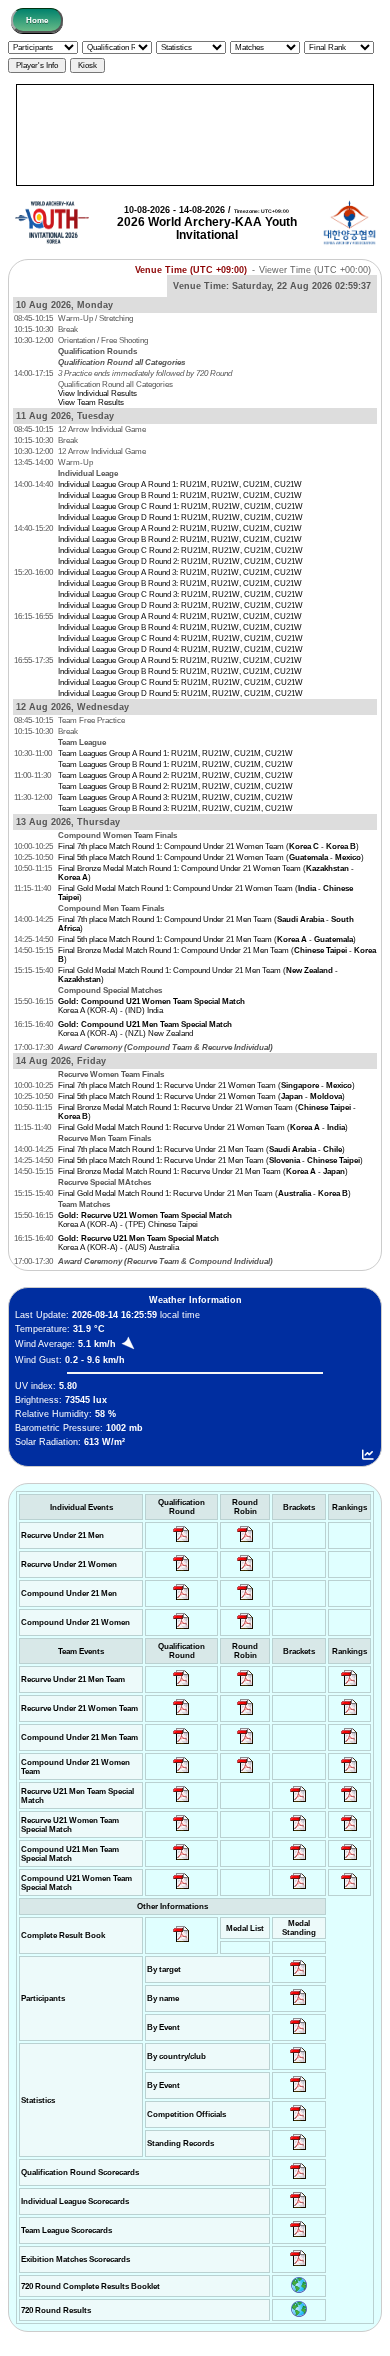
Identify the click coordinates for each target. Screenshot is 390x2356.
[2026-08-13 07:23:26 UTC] (349, 1860)
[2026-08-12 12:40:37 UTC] (349, 1686)
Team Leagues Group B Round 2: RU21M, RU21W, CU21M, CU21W (175, 786)
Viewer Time (315, 270)
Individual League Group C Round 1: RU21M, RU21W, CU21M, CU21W (180, 506)
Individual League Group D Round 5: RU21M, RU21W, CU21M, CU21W (180, 693)
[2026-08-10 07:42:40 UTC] (181, 1600)
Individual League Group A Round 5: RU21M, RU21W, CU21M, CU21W (180, 660)
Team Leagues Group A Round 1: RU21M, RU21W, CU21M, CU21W (175, 753)
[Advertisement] (195, 135)
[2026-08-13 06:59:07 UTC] (298, 1889)
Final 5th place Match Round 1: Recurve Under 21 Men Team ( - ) (210, 1160)
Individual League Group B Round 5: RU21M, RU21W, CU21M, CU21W (180, 671)
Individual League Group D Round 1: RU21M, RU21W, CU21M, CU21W (180, 517)
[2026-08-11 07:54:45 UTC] (298, 2179)
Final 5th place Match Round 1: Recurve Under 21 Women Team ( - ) (201, 1096)
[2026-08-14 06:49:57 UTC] (349, 1831)
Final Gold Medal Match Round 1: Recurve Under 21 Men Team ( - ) (204, 1193)
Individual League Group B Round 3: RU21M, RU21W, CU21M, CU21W (180, 583)
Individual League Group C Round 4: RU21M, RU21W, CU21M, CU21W (180, 638)
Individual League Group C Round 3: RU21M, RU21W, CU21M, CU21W (180, 594)
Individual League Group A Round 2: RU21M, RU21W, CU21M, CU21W (180, 528)
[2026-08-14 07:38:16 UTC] (298, 2237)
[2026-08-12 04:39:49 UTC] (181, 1686)
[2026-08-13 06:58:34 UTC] (349, 1889)
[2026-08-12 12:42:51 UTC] (349, 1744)
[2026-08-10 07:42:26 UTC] (181, 1542)
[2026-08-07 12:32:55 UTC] (298, 2150)
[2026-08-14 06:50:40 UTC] (298, 1831)
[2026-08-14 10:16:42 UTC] (245, 1542)
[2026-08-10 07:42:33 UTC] (181, 1571)
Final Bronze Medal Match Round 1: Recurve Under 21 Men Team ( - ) (203, 1171)
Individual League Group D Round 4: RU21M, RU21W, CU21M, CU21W (180, 649)
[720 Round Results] (299, 2314)
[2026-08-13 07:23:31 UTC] (298, 1860)
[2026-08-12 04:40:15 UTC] (181, 1802)
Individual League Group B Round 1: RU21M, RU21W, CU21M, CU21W (180, 495)
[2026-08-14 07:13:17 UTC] (349, 1802)
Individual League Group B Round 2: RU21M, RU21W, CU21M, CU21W (180, 539)
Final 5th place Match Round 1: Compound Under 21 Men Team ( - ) (207, 939)
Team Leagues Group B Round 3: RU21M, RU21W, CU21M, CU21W (175, 808)
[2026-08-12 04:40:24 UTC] (181, 1860)
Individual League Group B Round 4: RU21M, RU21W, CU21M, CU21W (180, 627)
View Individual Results (97, 393)
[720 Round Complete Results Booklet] (299, 2290)
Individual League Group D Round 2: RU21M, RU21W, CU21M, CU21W (180, 561)
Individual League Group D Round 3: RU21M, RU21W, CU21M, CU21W (180, 605)
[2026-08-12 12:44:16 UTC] (349, 1773)
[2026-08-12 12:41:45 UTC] (349, 1715)
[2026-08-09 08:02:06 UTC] (298, 1976)
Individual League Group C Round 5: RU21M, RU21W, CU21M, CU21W (180, 682)
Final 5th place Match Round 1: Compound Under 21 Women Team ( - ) (211, 857)
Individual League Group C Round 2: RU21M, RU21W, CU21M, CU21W (180, 550)
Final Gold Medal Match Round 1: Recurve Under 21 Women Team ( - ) (203, 1127)
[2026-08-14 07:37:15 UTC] (298, 2266)
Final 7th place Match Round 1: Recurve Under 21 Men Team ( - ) (201, 1149)
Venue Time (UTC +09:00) (191, 269)
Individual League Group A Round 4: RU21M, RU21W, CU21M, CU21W (180, 616)
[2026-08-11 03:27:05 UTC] (298, 2121)
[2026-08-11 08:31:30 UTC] (298, 2208)
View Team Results (91, 402)
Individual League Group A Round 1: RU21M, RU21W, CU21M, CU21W (180, 484)
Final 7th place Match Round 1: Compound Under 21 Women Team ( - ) (208, 846)
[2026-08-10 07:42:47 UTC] (181, 1629)
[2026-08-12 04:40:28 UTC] (181, 1889)
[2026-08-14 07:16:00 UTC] (298, 1802)
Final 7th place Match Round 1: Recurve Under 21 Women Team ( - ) (206, 1085)
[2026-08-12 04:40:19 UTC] (181, 1831)
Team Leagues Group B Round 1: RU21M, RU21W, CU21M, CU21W (175, 764)
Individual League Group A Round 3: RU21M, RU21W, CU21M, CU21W (180, 572)
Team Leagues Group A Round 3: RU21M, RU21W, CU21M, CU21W (175, 797)
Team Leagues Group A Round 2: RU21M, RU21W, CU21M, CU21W (175, 775)
